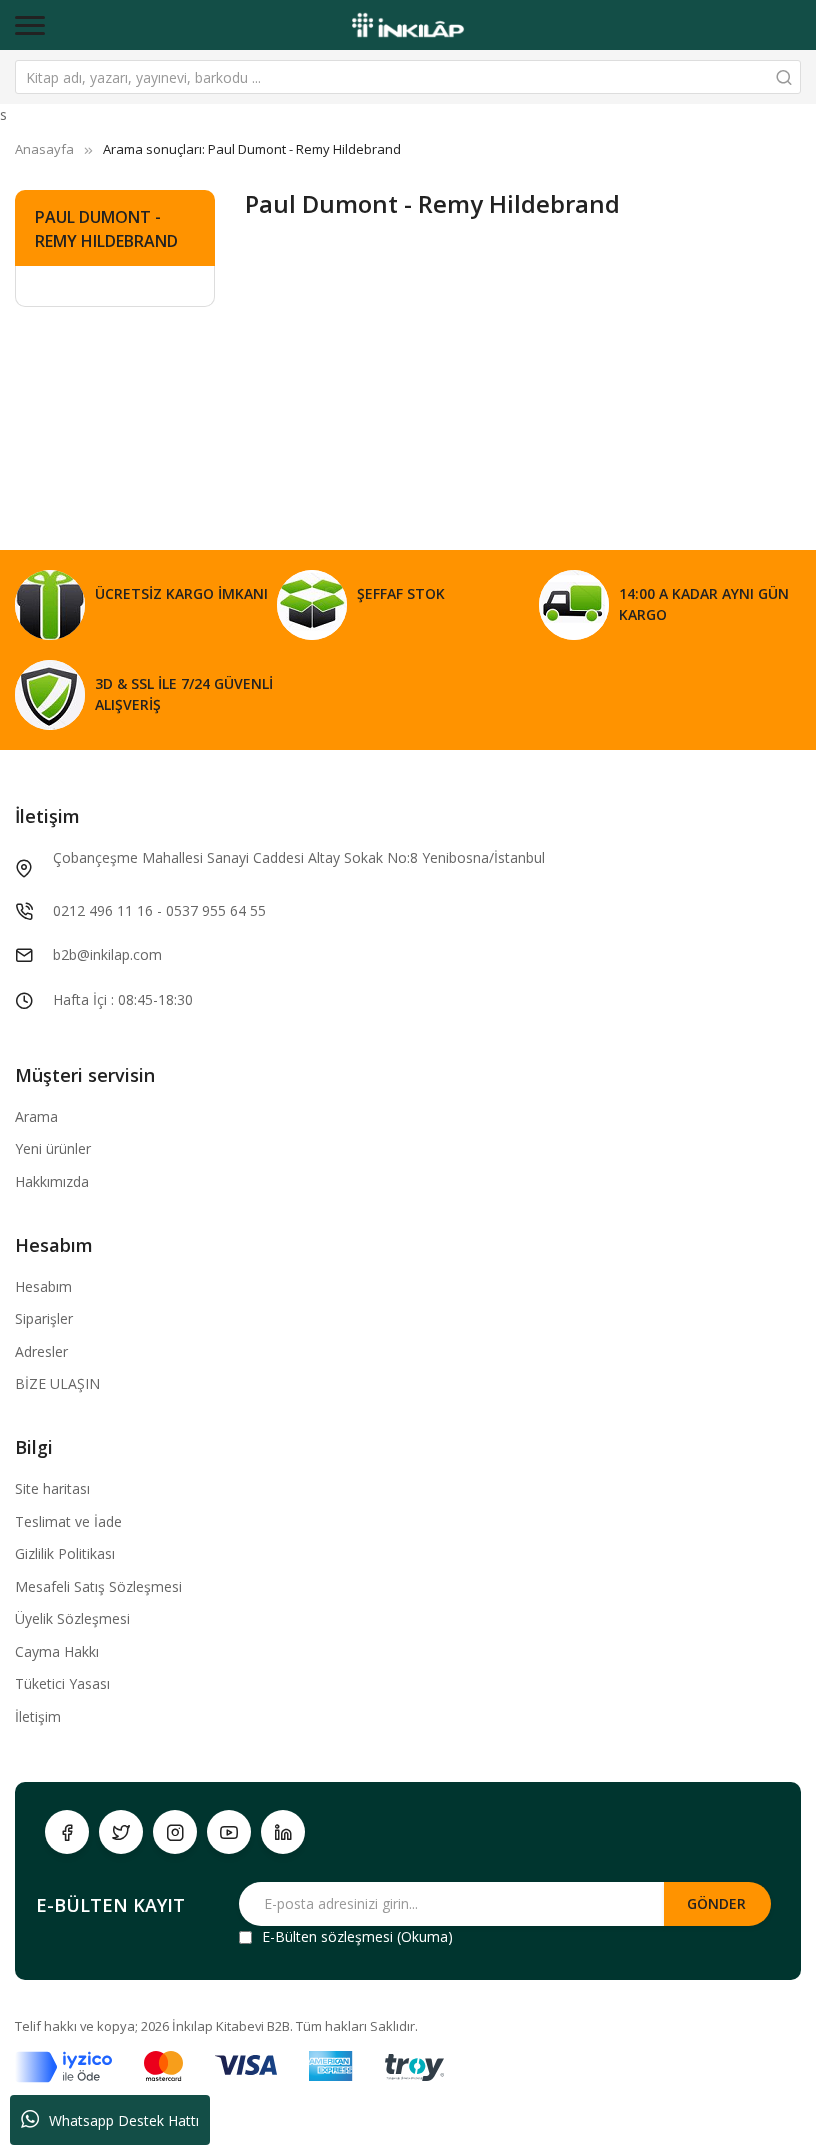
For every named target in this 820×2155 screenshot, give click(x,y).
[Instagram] (175, 1832)
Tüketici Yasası (62, 1683)
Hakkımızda (52, 1181)
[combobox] (408, 77)
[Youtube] (229, 1832)
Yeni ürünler (53, 1148)
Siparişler (44, 1318)
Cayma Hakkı (57, 1651)
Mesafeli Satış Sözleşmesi (98, 1586)
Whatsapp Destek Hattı (124, 2120)
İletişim (38, 1716)
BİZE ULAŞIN (57, 1383)
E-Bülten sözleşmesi (327, 1936)
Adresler (41, 1351)
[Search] (784, 77)
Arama (36, 1116)
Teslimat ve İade (68, 1521)
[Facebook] (67, 1832)
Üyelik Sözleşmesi (72, 1618)
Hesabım (43, 1286)
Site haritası (52, 1488)
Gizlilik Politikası (65, 1553)
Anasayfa (44, 149)
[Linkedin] (283, 1832)
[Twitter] (121, 1832)
